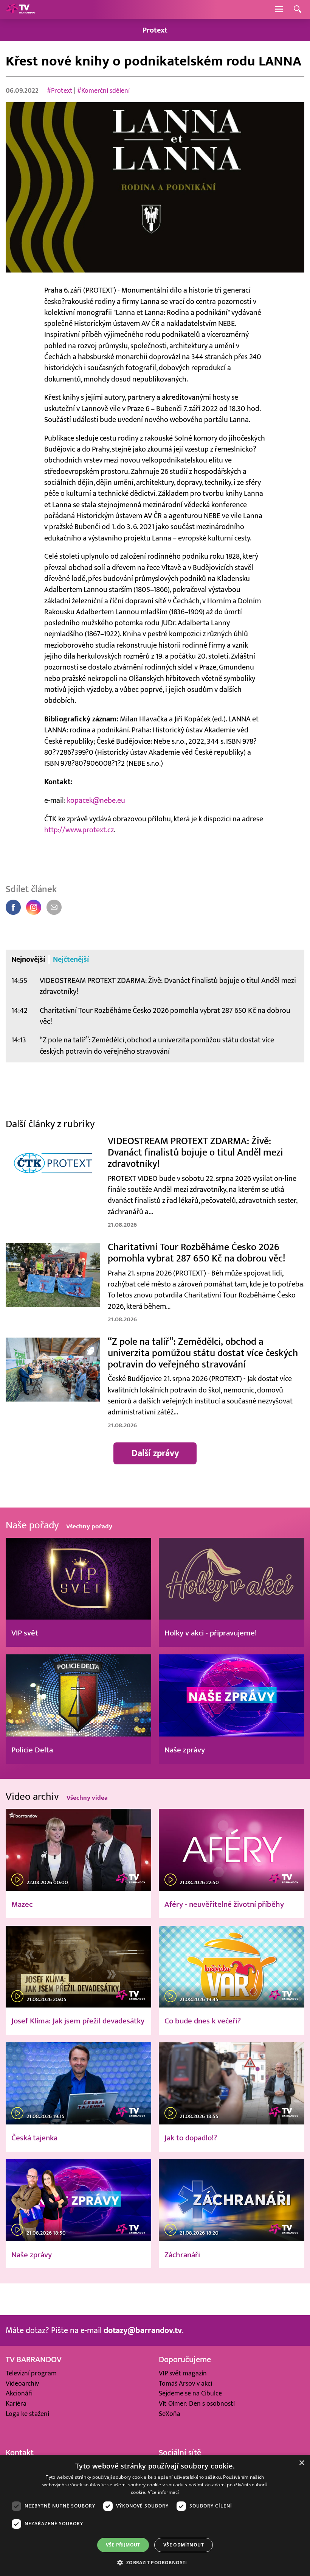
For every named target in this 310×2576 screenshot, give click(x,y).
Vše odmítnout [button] (184, 2545)
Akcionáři (19, 2393)
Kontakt (20, 2453)
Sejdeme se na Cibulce (190, 2393)
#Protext (60, 91)
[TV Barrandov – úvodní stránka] (21, 9)
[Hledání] (298, 10)
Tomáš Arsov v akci (185, 2384)
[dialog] (155, 2515)
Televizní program (31, 2373)
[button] (155, 2562)
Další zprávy (155, 1453)
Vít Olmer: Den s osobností (197, 2404)
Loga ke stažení (27, 2414)
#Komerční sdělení (103, 91)
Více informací (164, 2492)
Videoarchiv (22, 2384)
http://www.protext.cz (79, 830)
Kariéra (16, 2404)
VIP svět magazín (183, 2373)
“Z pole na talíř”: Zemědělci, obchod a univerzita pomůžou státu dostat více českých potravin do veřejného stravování (157, 1045)
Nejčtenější (71, 959)
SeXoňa (170, 2414)
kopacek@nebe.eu (96, 800)
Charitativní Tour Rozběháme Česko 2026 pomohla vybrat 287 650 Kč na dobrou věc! (165, 1016)
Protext (155, 30)
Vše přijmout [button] (123, 2545)
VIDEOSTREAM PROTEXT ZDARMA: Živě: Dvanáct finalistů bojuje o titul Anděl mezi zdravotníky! (168, 986)
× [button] (301, 2463)
